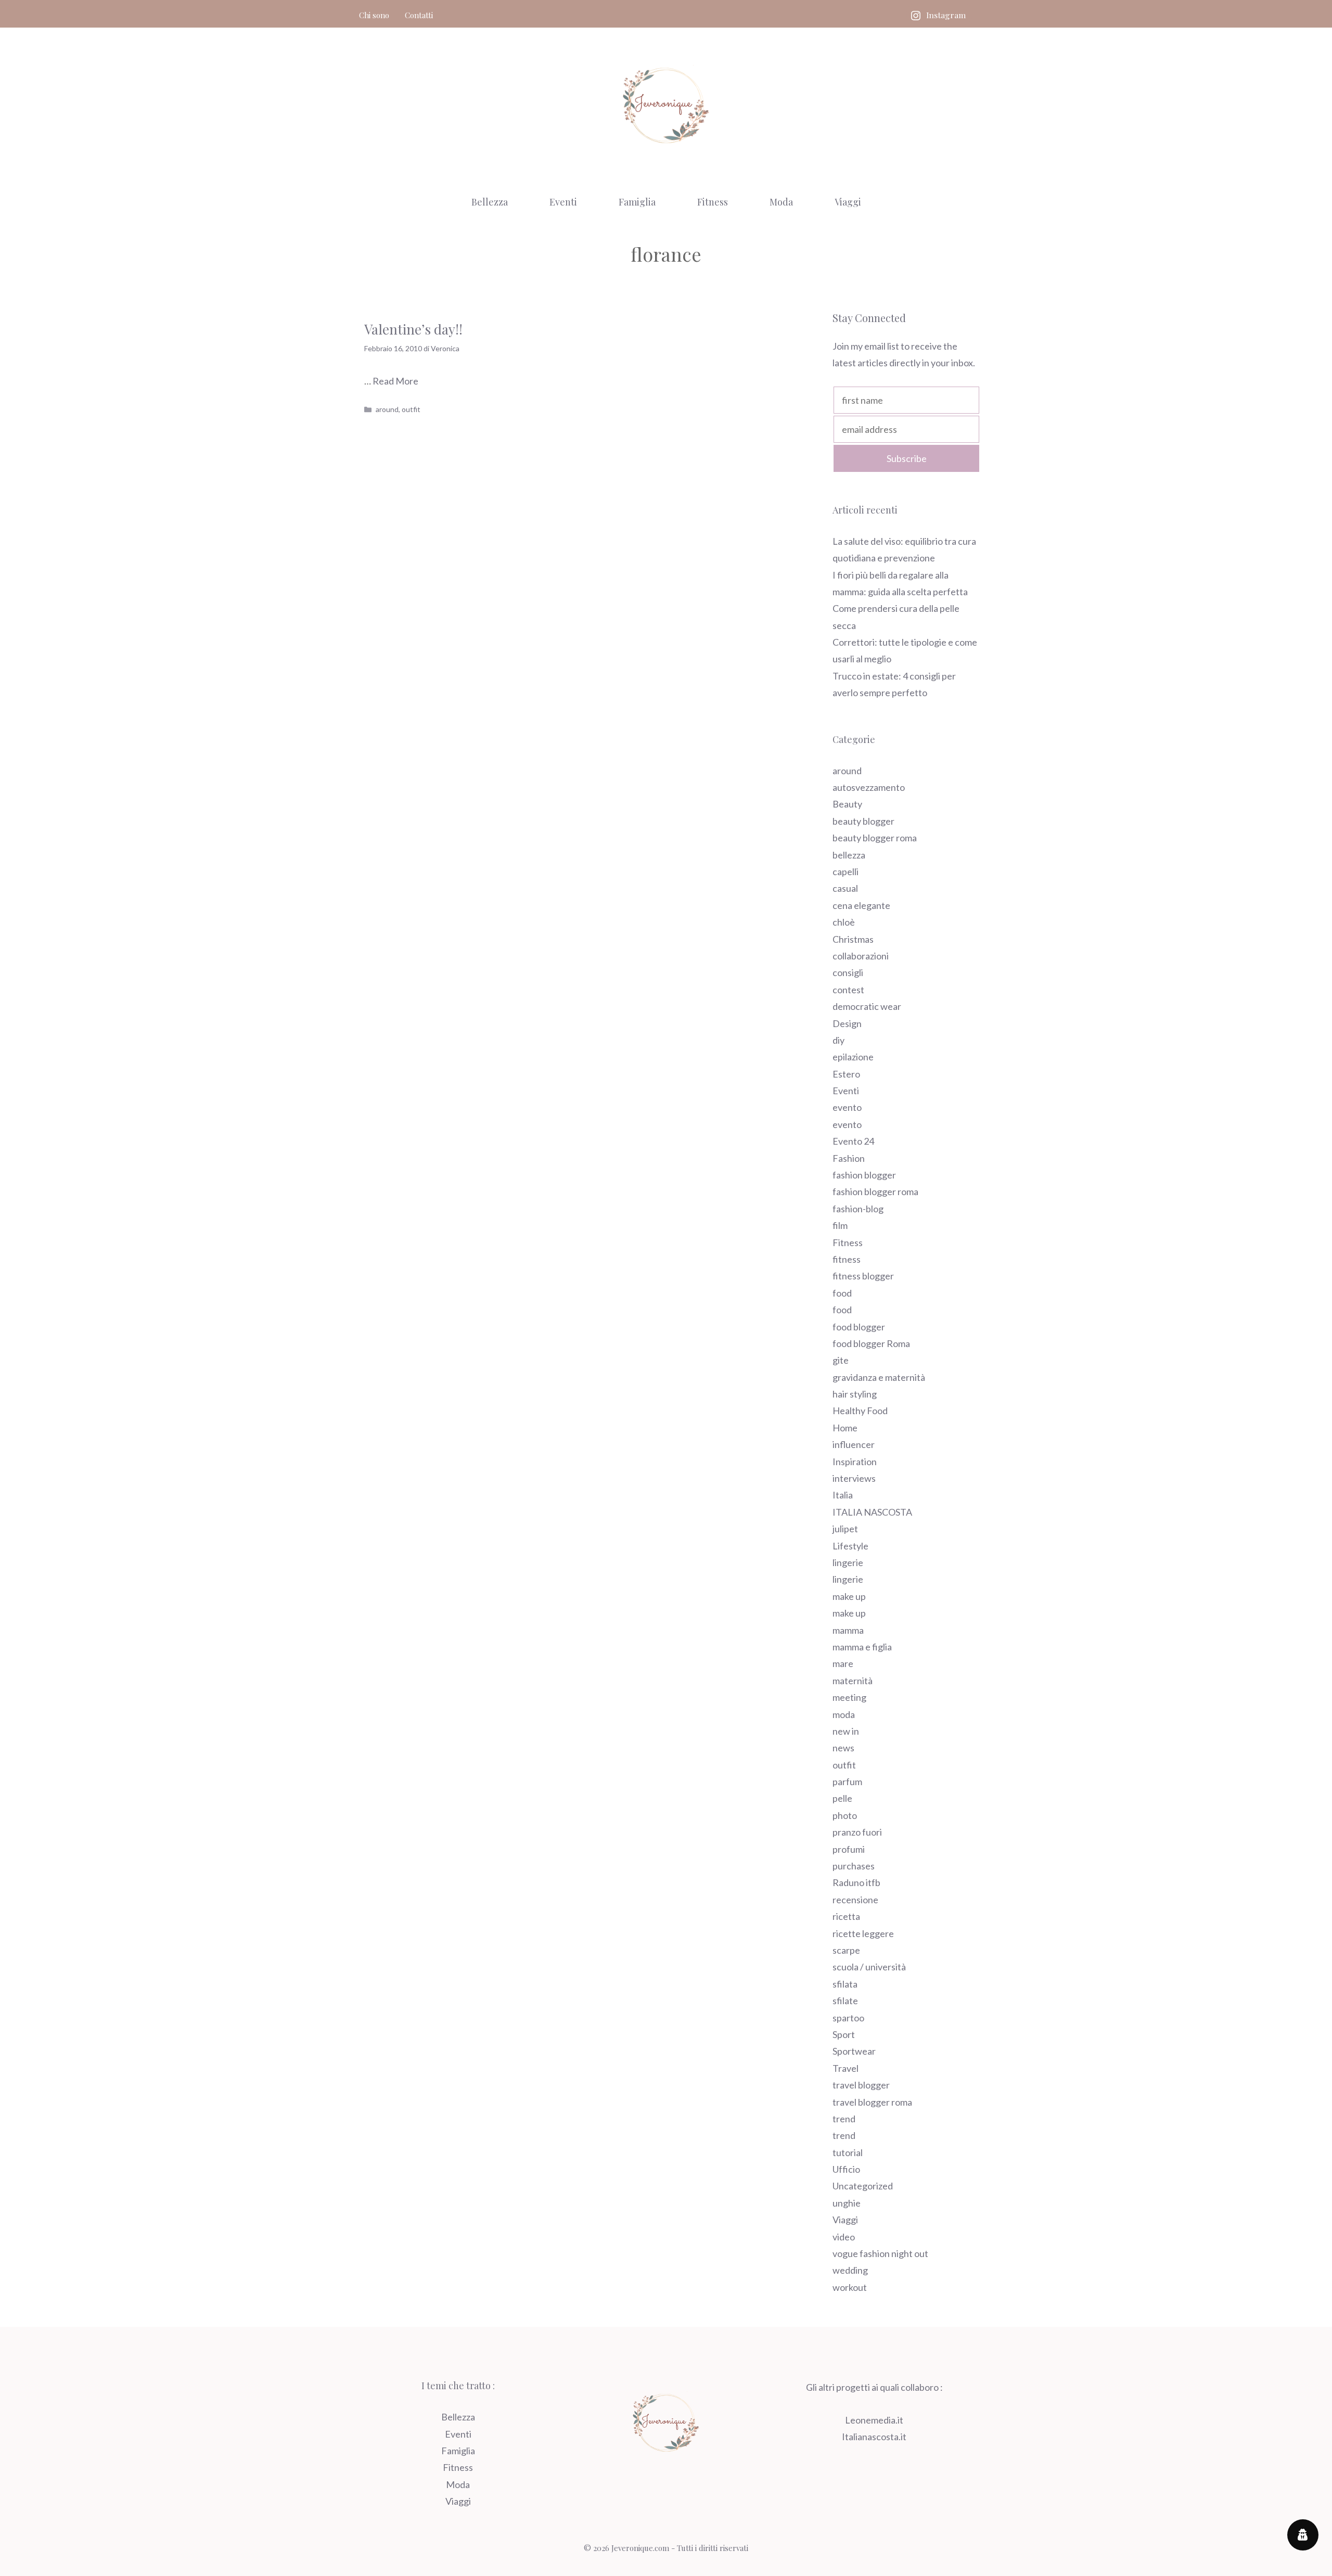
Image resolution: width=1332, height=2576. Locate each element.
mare (843, 1663)
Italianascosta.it (874, 2437)
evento (847, 1107)
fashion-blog (858, 1209)
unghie (847, 2203)
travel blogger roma (872, 2102)
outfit (411, 409)
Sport (844, 2034)
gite (841, 1360)
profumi (849, 1849)
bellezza (849, 855)
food (842, 1293)
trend (844, 2119)
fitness (847, 1259)
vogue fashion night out (880, 2253)
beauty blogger (863, 821)
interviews (854, 1478)
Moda (781, 202)
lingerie (848, 1562)
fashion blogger (864, 1175)
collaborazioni (861, 956)
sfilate (845, 2001)
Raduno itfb (856, 1882)
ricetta (846, 1916)
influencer (854, 1444)
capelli (846, 872)
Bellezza (490, 202)
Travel (846, 2068)
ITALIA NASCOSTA (872, 1512)
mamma (848, 1630)
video (844, 2237)
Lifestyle (850, 1546)
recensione (855, 1900)
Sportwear (854, 2051)
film (840, 1225)
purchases (854, 1866)
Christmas (853, 939)
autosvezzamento (869, 787)
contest (848, 990)
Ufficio (846, 2169)
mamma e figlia (862, 1647)
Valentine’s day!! (413, 329)
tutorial (848, 2152)
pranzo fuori (857, 1832)
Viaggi (848, 202)
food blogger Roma (871, 1343)
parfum (847, 1782)
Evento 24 (853, 1141)
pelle (842, 1798)
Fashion (849, 1158)
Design (847, 1023)
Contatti (419, 15)
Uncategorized (863, 2186)
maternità (853, 1681)
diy (838, 1040)
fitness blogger (863, 1276)
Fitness (713, 202)
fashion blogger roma (875, 1191)
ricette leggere (863, 1933)
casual (845, 888)
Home (845, 1428)
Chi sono (374, 15)
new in (846, 1731)
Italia (843, 1495)
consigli (848, 972)
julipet (845, 1529)
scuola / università (869, 1967)
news (843, 1748)
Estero (846, 1074)
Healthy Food (860, 1411)
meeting (849, 1697)
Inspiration (855, 1462)
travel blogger (861, 2085)
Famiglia (637, 202)
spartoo (848, 2018)
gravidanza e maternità (879, 1377)
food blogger (859, 1327)
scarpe (846, 1950)
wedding (850, 2270)
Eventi (563, 202)
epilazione (853, 1057)
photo (845, 1815)
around (387, 409)
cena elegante (861, 905)
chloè (844, 922)
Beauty (847, 804)
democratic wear (867, 1006)
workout (850, 2287)
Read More (395, 381)
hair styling (855, 1394)
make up (849, 1596)
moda (844, 1714)
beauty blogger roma (875, 838)
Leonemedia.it (874, 2420)
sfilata (845, 1984)
